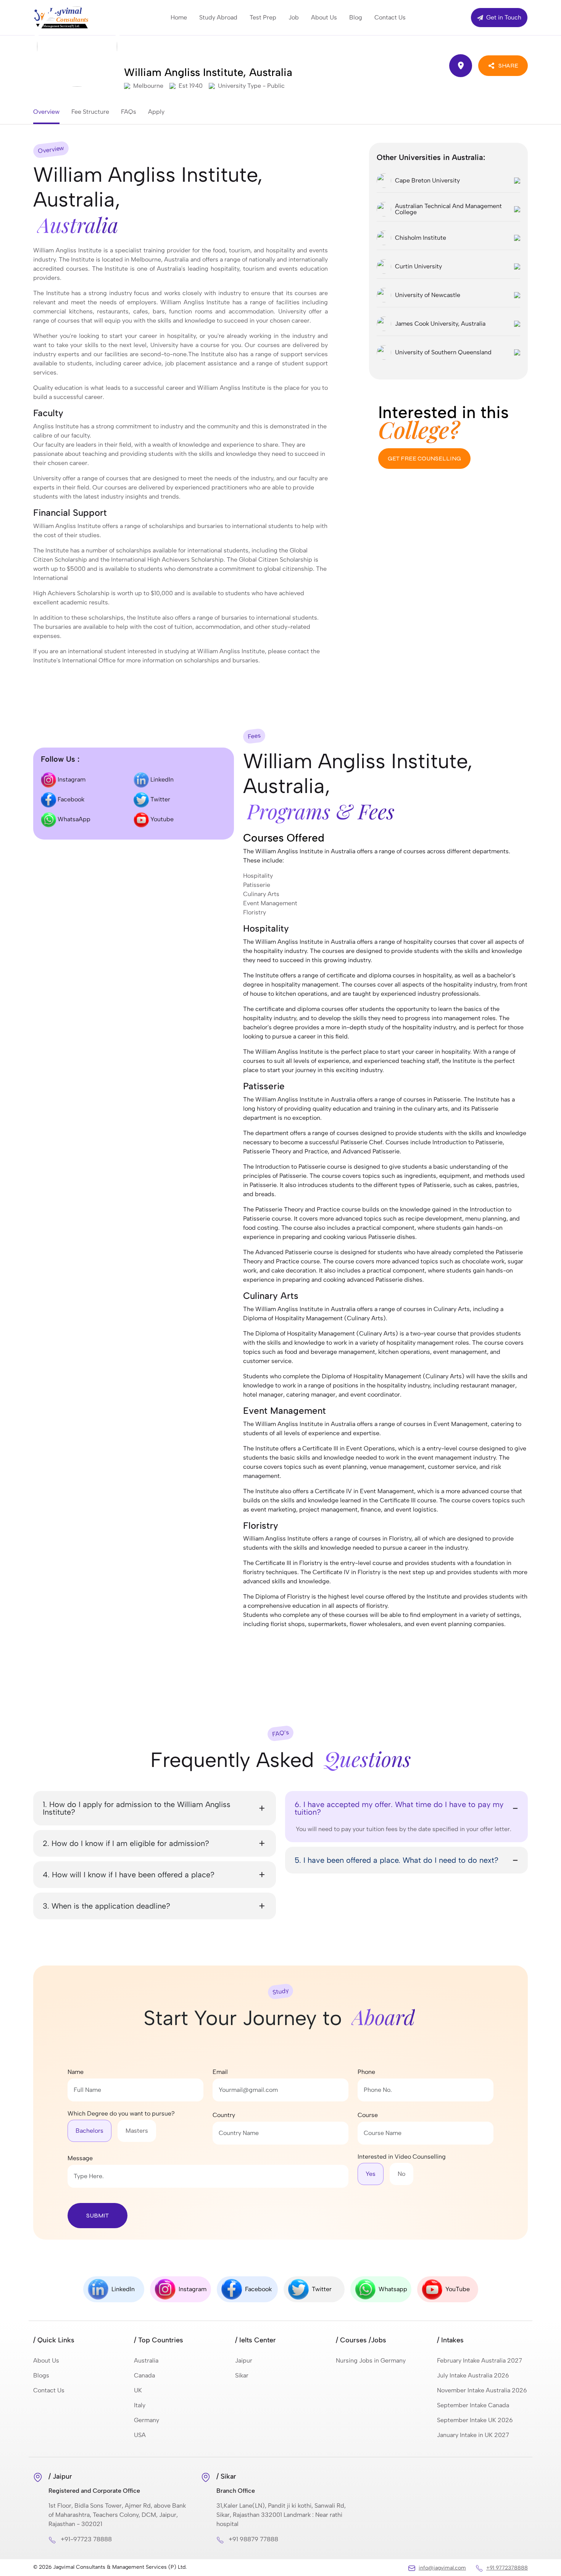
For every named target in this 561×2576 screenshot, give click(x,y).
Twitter (160, 799)
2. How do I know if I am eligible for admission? (126, 1843)
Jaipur (244, 2360)
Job (294, 17)
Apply (156, 112)
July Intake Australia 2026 (473, 2375)
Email (220, 2072)
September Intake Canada (473, 2405)
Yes (371, 2174)
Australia (146, 2360)
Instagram (71, 779)
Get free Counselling (424, 458)
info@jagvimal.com (442, 2568)
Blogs (41, 2375)
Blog (356, 17)
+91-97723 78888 (86, 2539)
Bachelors (89, 2131)
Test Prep (263, 17)
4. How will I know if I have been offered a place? (129, 1875)
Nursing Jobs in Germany (371, 2360)
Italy (140, 2405)
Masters (137, 2131)
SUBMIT (98, 2215)
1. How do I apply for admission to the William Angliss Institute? (137, 1808)
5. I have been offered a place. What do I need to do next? (397, 1860)
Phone (366, 2072)
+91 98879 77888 (253, 2539)
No (401, 2174)
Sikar (242, 2375)
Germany (147, 2420)
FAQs (129, 112)
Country (224, 2115)
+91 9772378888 (507, 2568)
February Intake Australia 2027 (480, 2360)
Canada (144, 2375)
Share (508, 65)
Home (179, 17)
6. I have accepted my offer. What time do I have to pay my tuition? (399, 1808)
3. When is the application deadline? (106, 1906)
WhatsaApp (73, 819)
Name (76, 2072)
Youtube (161, 819)
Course (368, 2115)
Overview (46, 112)
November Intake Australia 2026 (482, 2390)
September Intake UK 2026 (475, 2420)
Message (80, 2158)
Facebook (70, 799)
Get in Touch (503, 17)
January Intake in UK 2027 (473, 2435)
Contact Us (390, 17)
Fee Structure (90, 112)
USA (140, 2435)
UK (138, 2390)
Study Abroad (218, 17)
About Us (324, 17)
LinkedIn (161, 779)
